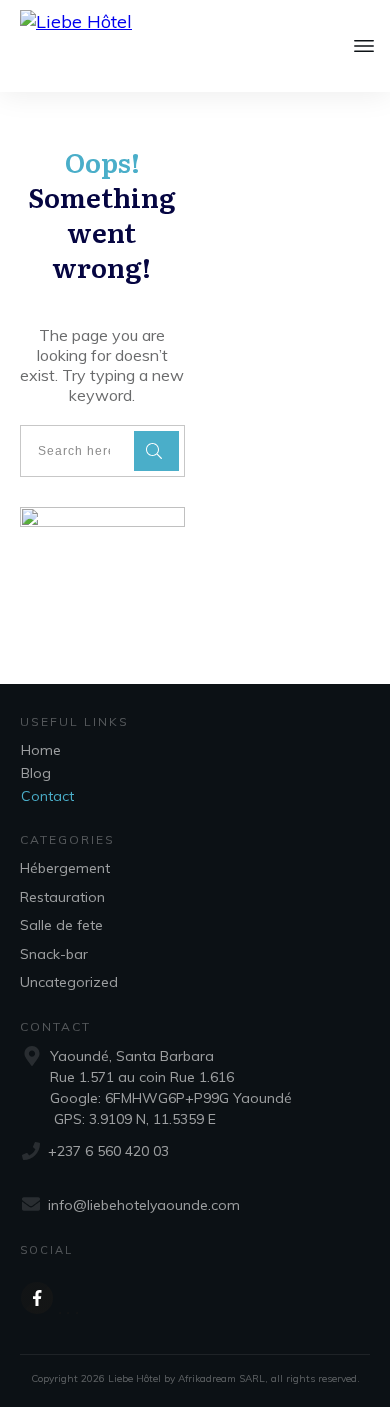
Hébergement (65, 868)
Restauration (62, 897)
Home (41, 750)
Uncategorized (69, 982)
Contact (47, 796)
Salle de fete (61, 925)
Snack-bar (54, 954)
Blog (36, 773)
